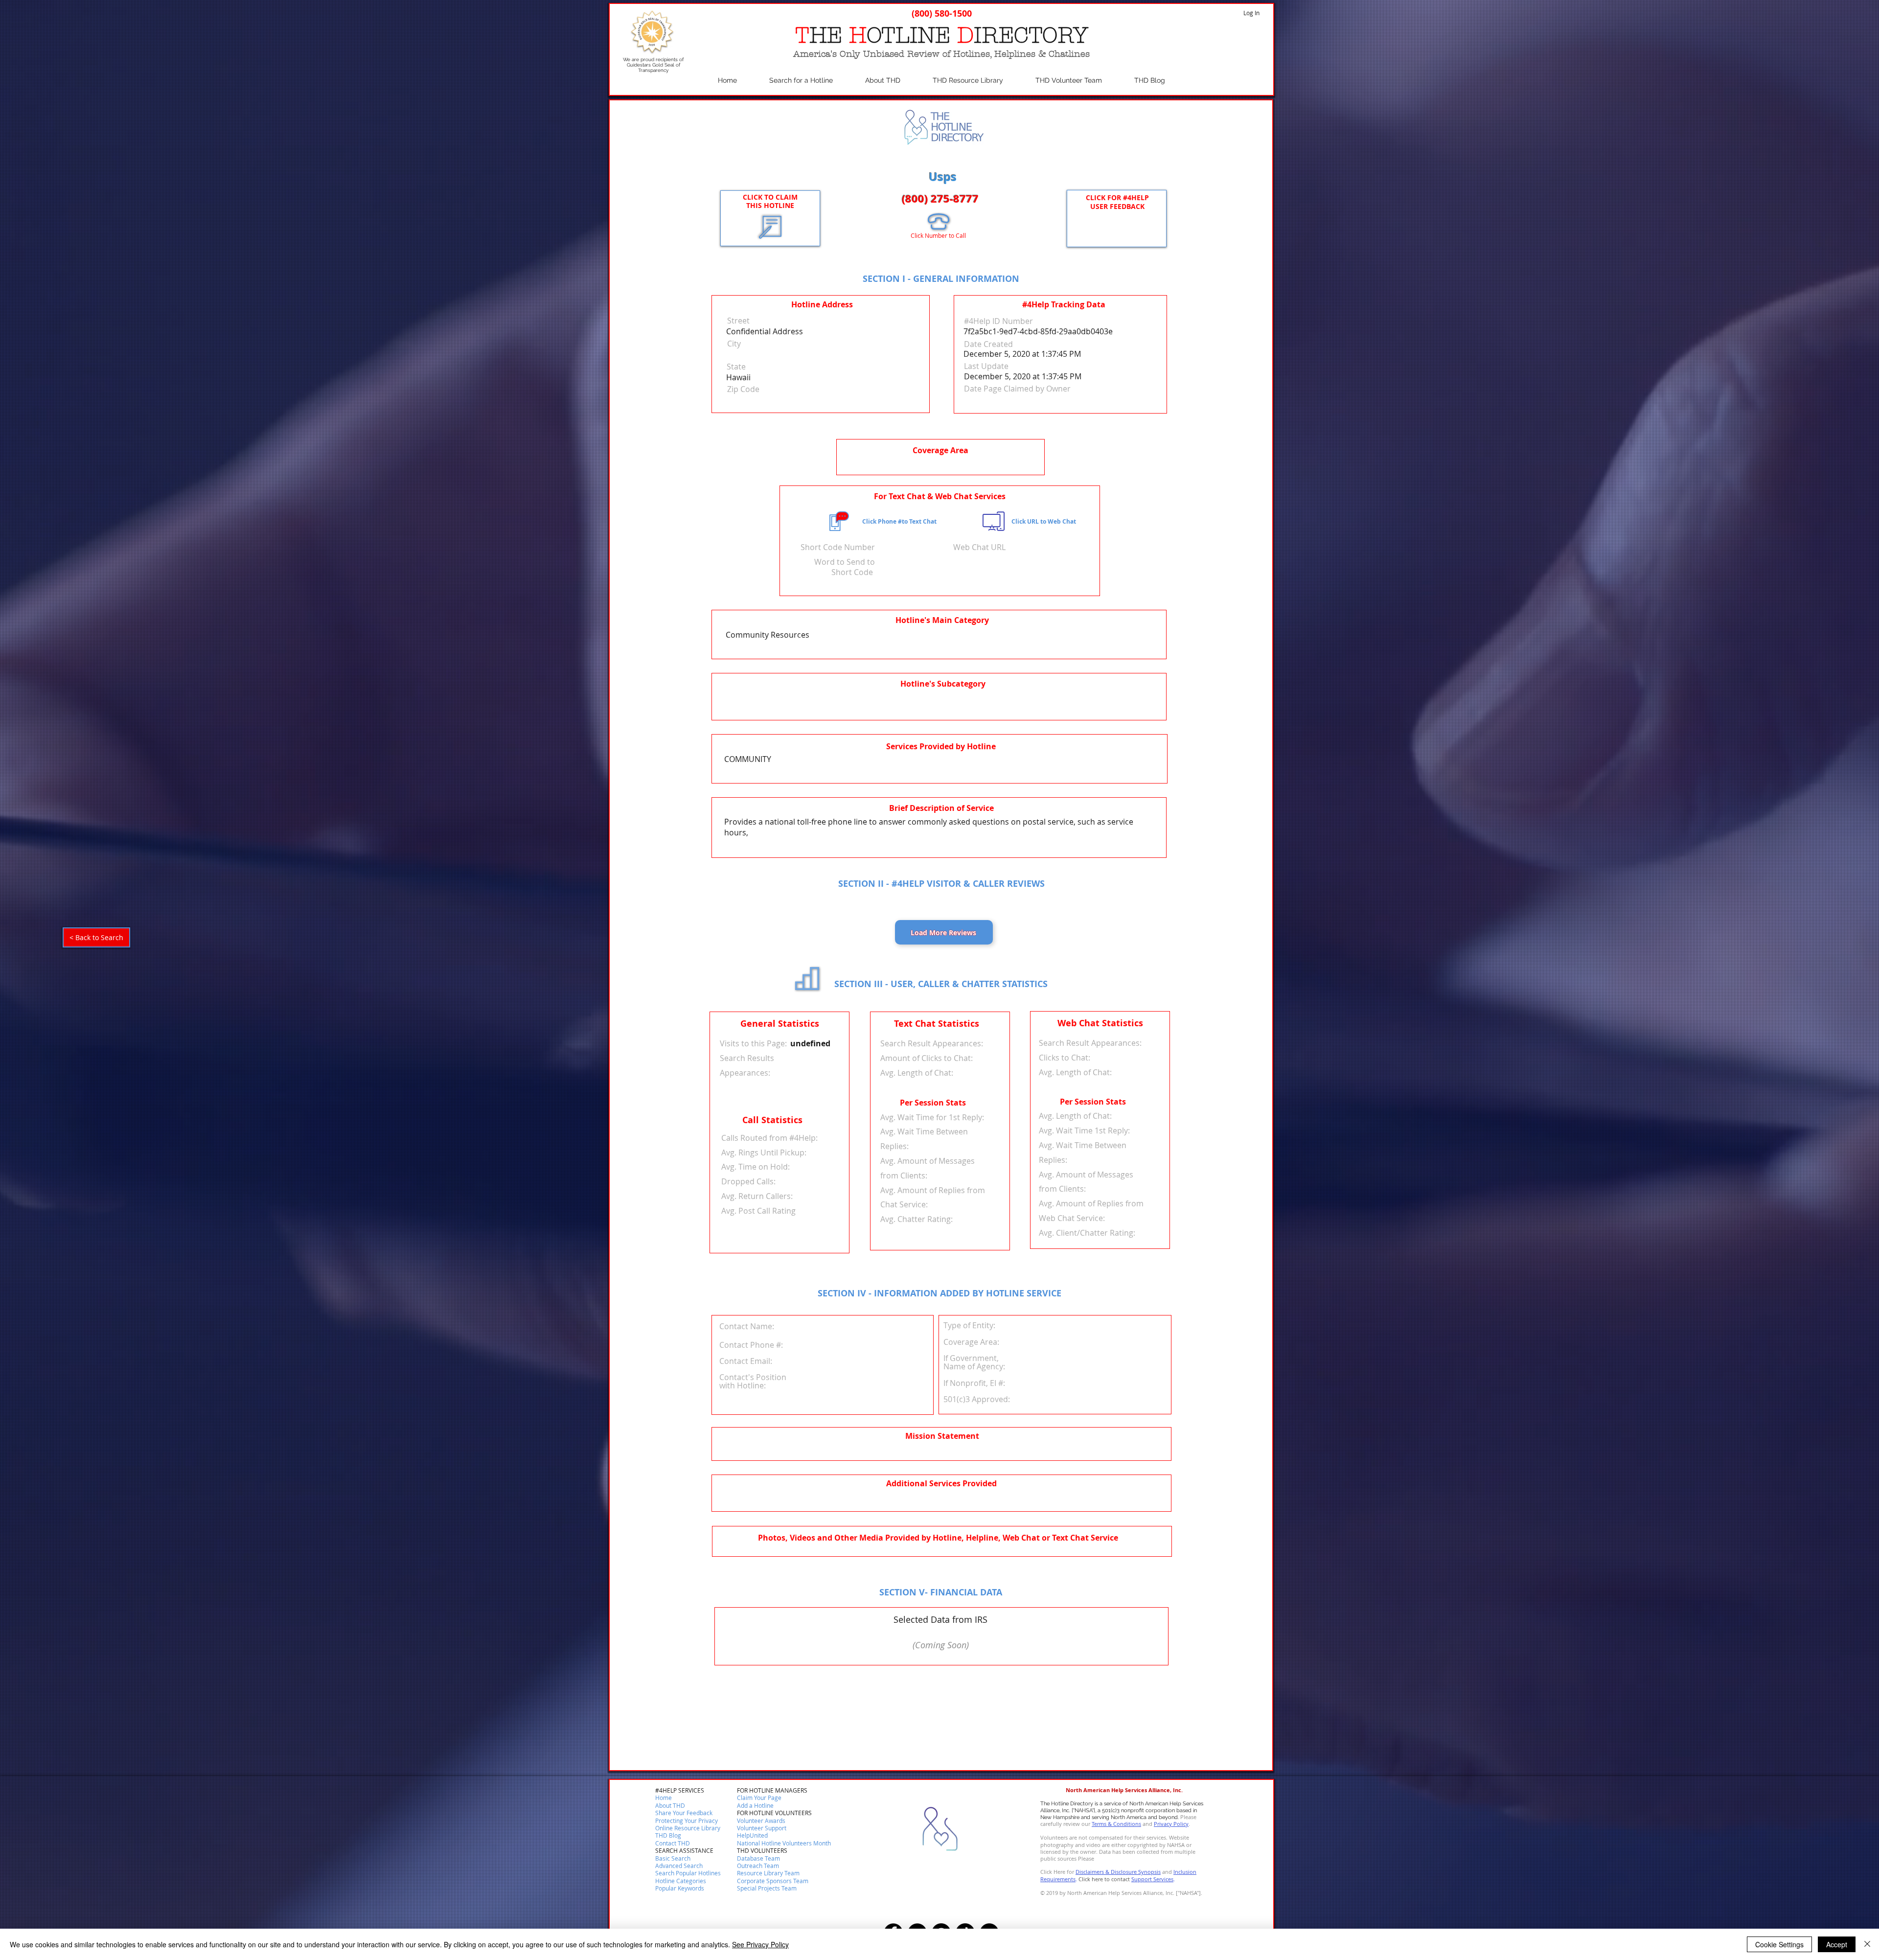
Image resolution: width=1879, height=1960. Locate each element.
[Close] (1867, 1944)
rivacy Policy (1173, 1824)
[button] (673, 1844)
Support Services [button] (1152, 1879)
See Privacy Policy (760, 1944)
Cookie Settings (1779, 1944)
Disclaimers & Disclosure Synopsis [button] (1118, 1872)
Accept (1837, 1944)
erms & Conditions (1118, 1824)
